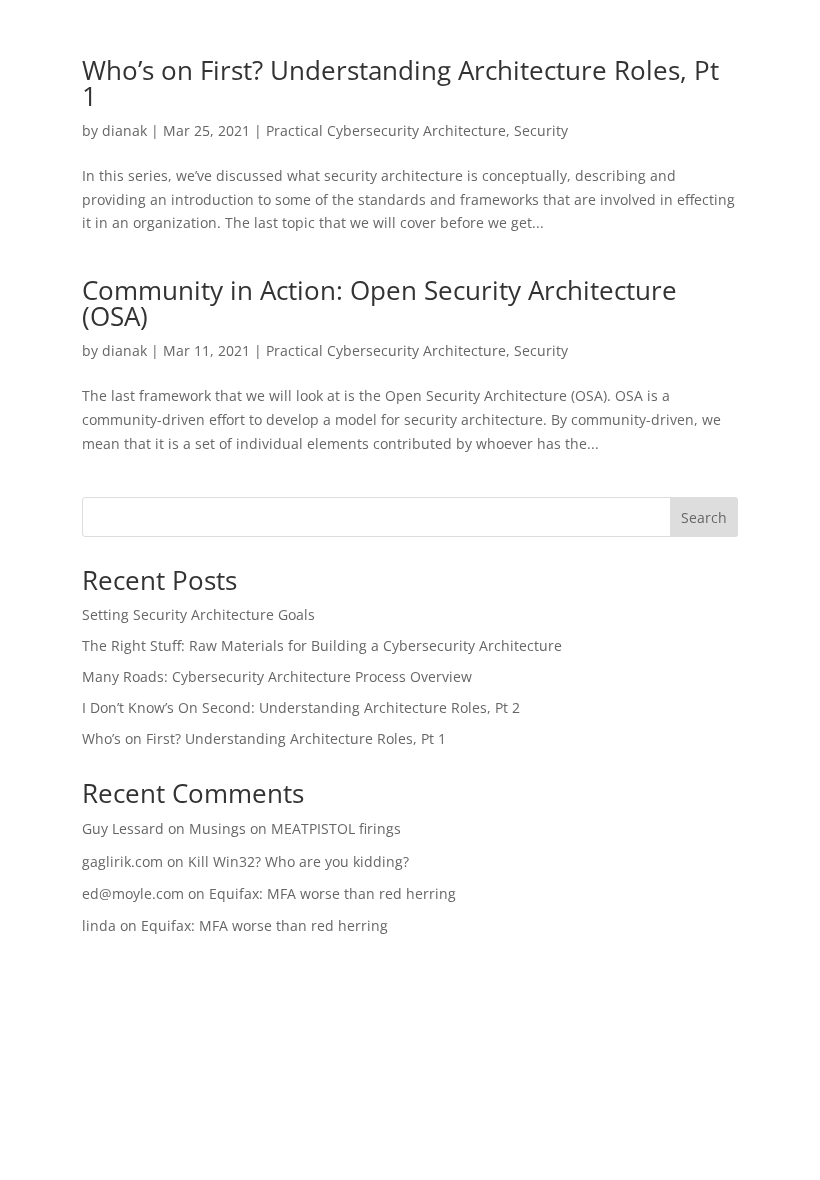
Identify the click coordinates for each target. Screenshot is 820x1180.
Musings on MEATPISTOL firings (295, 828)
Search (704, 517)
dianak (124, 130)
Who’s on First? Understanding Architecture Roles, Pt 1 (400, 83)
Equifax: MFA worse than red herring (332, 893)
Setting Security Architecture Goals (198, 614)
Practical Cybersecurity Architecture (386, 130)
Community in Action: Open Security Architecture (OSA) (379, 303)
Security (541, 130)
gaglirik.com (122, 861)
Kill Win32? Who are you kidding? (298, 861)
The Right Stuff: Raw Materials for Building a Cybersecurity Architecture (322, 645)
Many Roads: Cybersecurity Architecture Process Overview (277, 676)
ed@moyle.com (133, 893)
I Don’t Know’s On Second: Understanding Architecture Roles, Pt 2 (301, 707)
